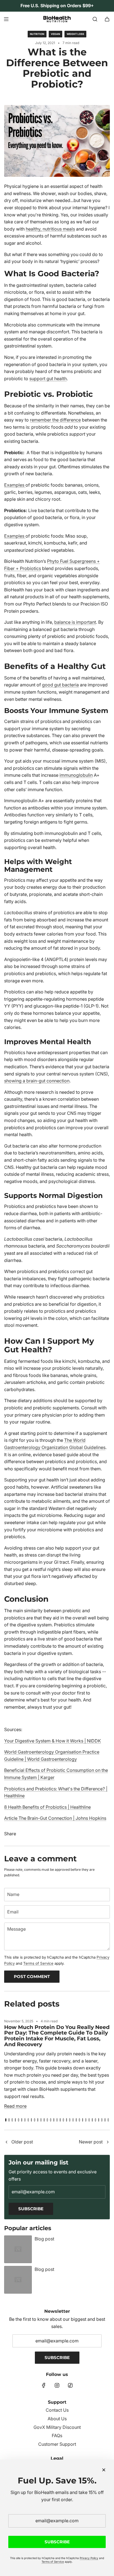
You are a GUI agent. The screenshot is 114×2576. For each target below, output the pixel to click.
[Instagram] (57, 2385)
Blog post (44, 2239)
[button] (6, 2120)
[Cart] (107, 19)
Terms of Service (38, 1963)
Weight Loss (75, 34)
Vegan (55, 34)
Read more (15, 2106)
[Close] (104, 2470)
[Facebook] (44, 2385)
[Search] (95, 19)
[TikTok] (70, 2385)
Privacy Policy (89, 2558)
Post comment (32, 1976)
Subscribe (31, 2209)
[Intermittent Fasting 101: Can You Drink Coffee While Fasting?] (6, 2142)
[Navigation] (6, 19)
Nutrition (37, 34)
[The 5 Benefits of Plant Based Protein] (108, 2142)
